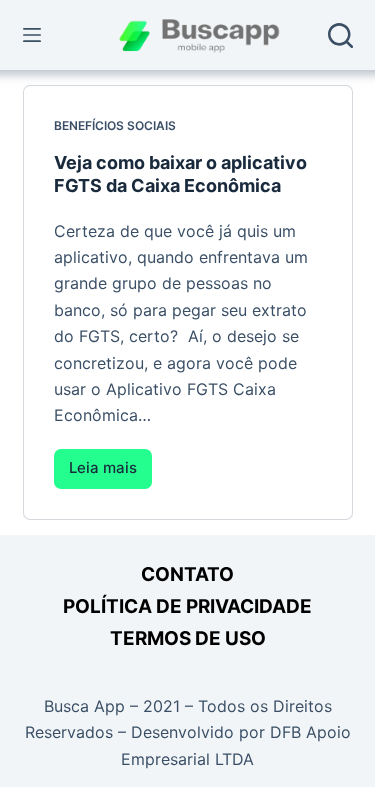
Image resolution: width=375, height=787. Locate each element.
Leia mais (110, 473)
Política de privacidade (187, 606)
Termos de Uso (188, 638)
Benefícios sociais (115, 125)
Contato (187, 574)
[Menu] (32, 35)
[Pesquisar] (340, 35)
